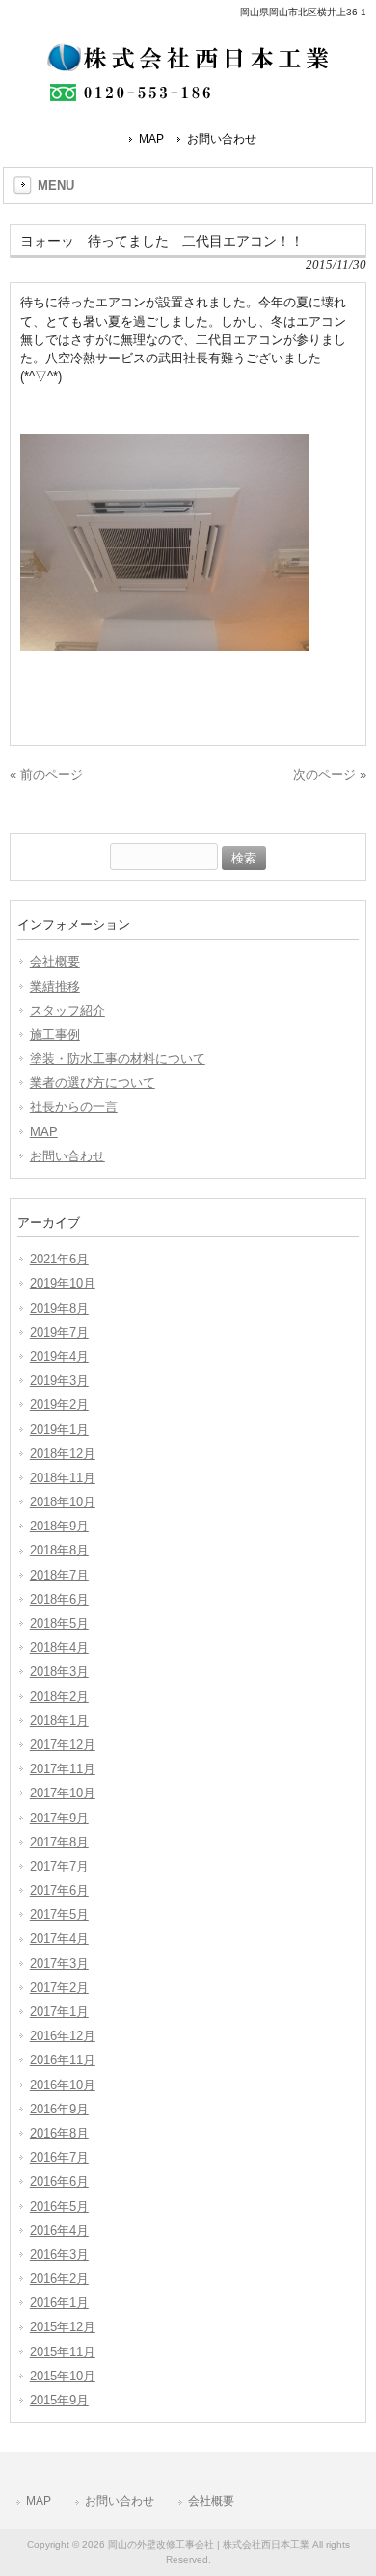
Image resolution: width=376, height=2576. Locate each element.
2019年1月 (59, 1430)
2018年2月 (59, 1697)
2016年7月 (59, 2157)
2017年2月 (59, 1988)
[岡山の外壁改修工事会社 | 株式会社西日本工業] (188, 94)
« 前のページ (46, 774)
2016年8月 (59, 2133)
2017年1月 (59, 2012)
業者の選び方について (93, 1083)
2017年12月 (63, 1745)
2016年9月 (59, 2109)
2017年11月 (63, 1769)
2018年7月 (59, 1575)
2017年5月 (59, 1914)
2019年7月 (59, 1332)
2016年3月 (59, 2255)
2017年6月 (59, 1890)
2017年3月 (59, 1964)
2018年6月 (59, 1599)
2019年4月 (59, 1356)
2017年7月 (59, 1866)
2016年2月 (59, 2279)
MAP (151, 139)
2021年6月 (59, 1259)
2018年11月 (63, 1478)
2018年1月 (59, 1721)
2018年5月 (59, 1623)
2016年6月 (59, 2181)
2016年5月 (59, 2206)
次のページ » (330, 774)
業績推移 (55, 986)
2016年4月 (59, 2231)
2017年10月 (63, 1793)
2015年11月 (63, 2352)
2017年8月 (59, 1842)
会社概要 (55, 961)
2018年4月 (59, 1647)
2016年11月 (63, 2060)
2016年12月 (63, 2036)
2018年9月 (59, 1526)
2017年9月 (59, 1818)
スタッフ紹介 (67, 1010)
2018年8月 (59, 1550)
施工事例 (55, 1035)
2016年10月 (63, 2085)
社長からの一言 (74, 1107)
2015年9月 (59, 2400)
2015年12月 (63, 2327)
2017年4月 (59, 1939)
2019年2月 (59, 1405)
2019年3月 (59, 1381)
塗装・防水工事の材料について (118, 1059)
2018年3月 (59, 1672)
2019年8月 (59, 1308)
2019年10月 (63, 1283)
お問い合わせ (222, 139)
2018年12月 (63, 1454)
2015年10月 (63, 2376)
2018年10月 (63, 1502)
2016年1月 (59, 2303)
